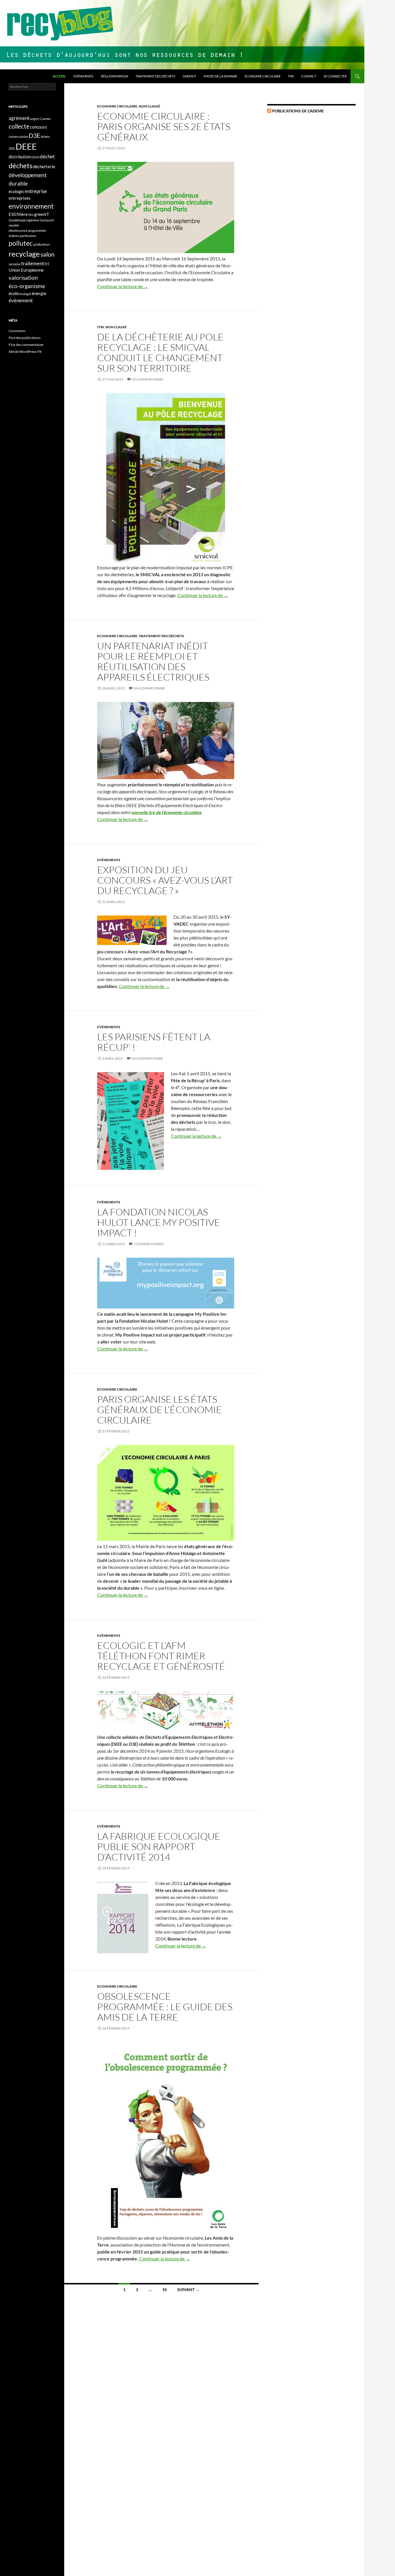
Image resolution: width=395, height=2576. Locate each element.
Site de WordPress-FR (25, 352)
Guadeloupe (17, 220)
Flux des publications (25, 338)
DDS (12, 148)
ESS (12, 214)
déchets (21, 165)
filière (22, 214)
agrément (19, 118)
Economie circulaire (263, 76)
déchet (47, 156)
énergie (39, 293)
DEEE (26, 146)
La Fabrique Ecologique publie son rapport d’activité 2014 (159, 1846)
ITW (291, 76)
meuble (14, 225)
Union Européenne (26, 270)
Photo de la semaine (220, 76)
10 (165, 2289)
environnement (31, 206)
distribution (20, 157)
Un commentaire (148, 379)
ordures (14, 236)
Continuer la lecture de (123, 286)
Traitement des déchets (155, 76)
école (14, 293)
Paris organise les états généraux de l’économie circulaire (159, 1410)
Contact (309, 76)
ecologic (16, 191)
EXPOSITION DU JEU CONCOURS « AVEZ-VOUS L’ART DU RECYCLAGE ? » (165, 880)
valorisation (23, 278)
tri (47, 264)
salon (48, 254)
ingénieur (33, 220)
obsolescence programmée (27, 230)
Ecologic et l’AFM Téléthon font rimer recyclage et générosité (161, 1656)
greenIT (42, 214)
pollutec (21, 243)
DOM (35, 157)
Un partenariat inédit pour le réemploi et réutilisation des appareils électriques (153, 661)
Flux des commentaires (26, 345)
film (31, 215)
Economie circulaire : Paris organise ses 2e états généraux (164, 126)
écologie (25, 294)
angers (35, 119)
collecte (19, 126)
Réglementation (115, 76)
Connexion (17, 331)
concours (39, 127)
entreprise (36, 191)
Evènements (83, 76)
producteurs (42, 244)
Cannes (46, 119)
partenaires (28, 236)
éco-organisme (27, 286)
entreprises (20, 198)
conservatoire (18, 137)
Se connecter (335, 76)
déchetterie (44, 167)
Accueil (59, 76)
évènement (21, 300)
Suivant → (188, 2289)
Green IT (189, 76)
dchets (45, 137)
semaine (15, 264)
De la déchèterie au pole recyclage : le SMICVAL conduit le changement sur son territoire (160, 352)
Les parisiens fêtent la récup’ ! (154, 1042)
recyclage (24, 254)
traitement (33, 263)
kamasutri (47, 220)
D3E (34, 136)
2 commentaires (149, 1244)
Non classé (149, 106)
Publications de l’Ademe (298, 111)
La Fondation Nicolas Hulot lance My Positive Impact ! (159, 1222)
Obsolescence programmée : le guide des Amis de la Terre (165, 2007)
